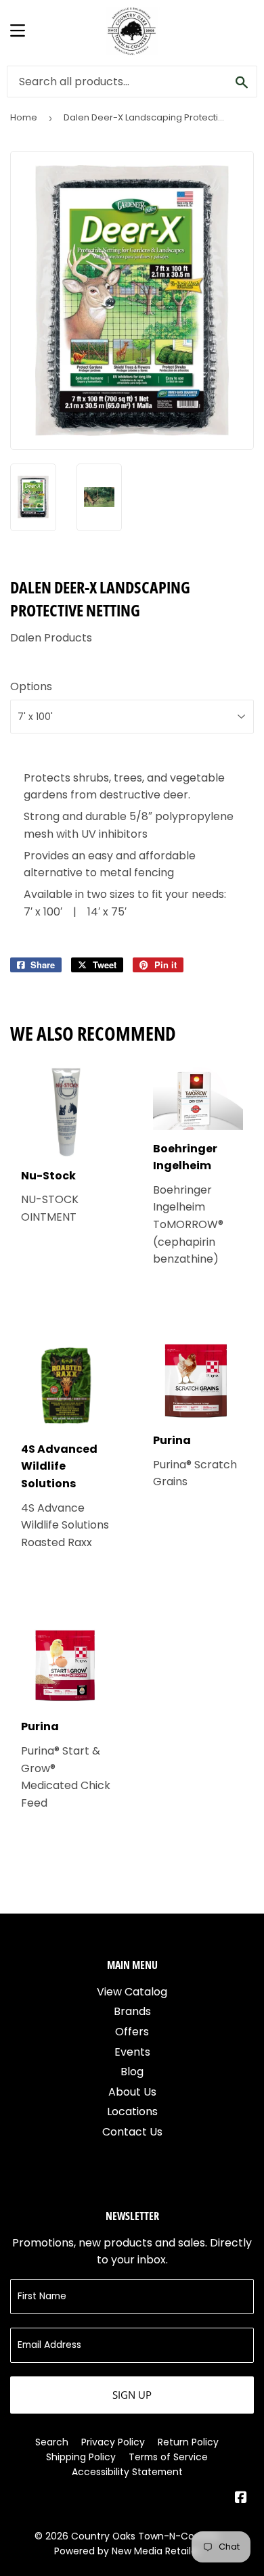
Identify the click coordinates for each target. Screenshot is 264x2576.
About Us (132, 2092)
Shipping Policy (81, 2457)
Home (24, 117)
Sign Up (132, 2395)
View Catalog (132, 1992)
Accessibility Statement (127, 2472)
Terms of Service (168, 2457)
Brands (132, 2011)
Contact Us (132, 2132)
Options (31, 686)
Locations (132, 2111)
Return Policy (188, 2442)
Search (52, 2442)
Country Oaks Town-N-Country (145, 2536)
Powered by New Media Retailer (127, 2551)
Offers (132, 2032)
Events (132, 2052)
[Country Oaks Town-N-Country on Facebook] (241, 2499)
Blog (132, 2072)
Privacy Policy (113, 2442)
